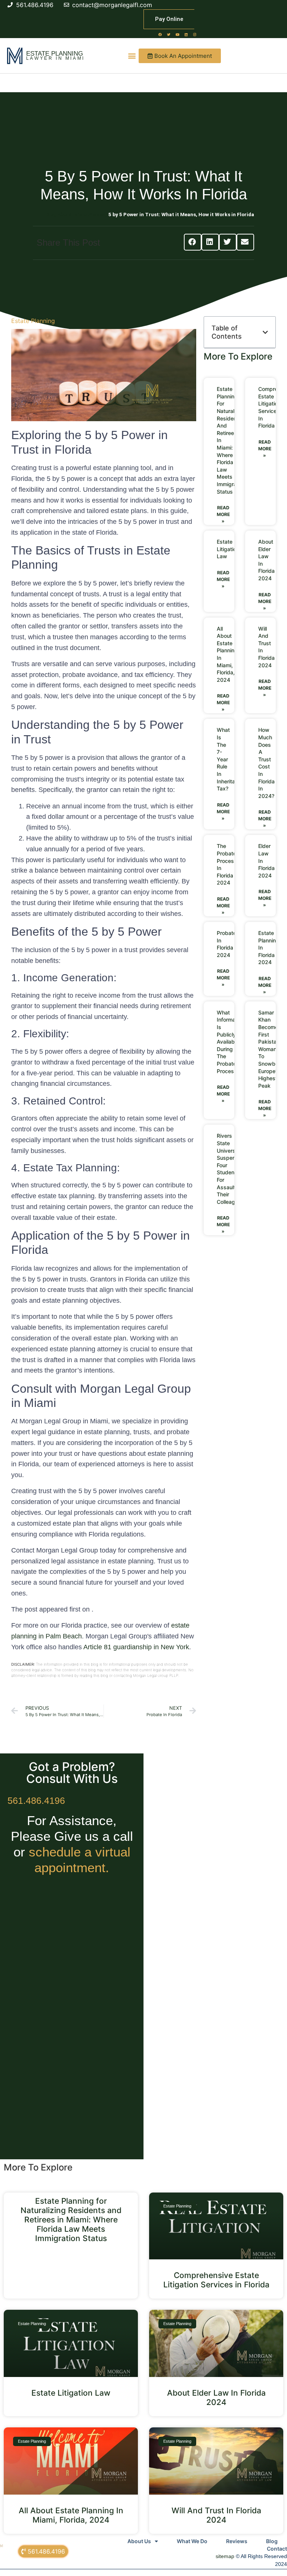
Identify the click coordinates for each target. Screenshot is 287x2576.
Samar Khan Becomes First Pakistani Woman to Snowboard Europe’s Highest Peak (272, 1049)
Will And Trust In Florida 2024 (216, 2515)
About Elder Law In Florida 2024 (216, 2398)
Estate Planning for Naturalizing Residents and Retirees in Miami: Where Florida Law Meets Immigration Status (71, 2220)
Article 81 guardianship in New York (136, 1647)
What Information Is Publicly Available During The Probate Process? (231, 1042)
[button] (132, 56)
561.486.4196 (36, 1800)
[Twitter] (169, 34)
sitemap (225, 2556)
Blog (272, 2541)
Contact (277, 2549)
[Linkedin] (186, 34)
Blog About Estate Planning (77, 214)
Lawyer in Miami (55, 58)
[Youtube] (178, 34)
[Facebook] (160, 34)
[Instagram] (195, 34)
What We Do (192, 2541)
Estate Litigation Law (228, 549)
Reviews (237, 2541)
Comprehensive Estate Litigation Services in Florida (216, 2280)
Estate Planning (55, 54)
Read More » (223, 514)
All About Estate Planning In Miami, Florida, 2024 (71, 2515)
